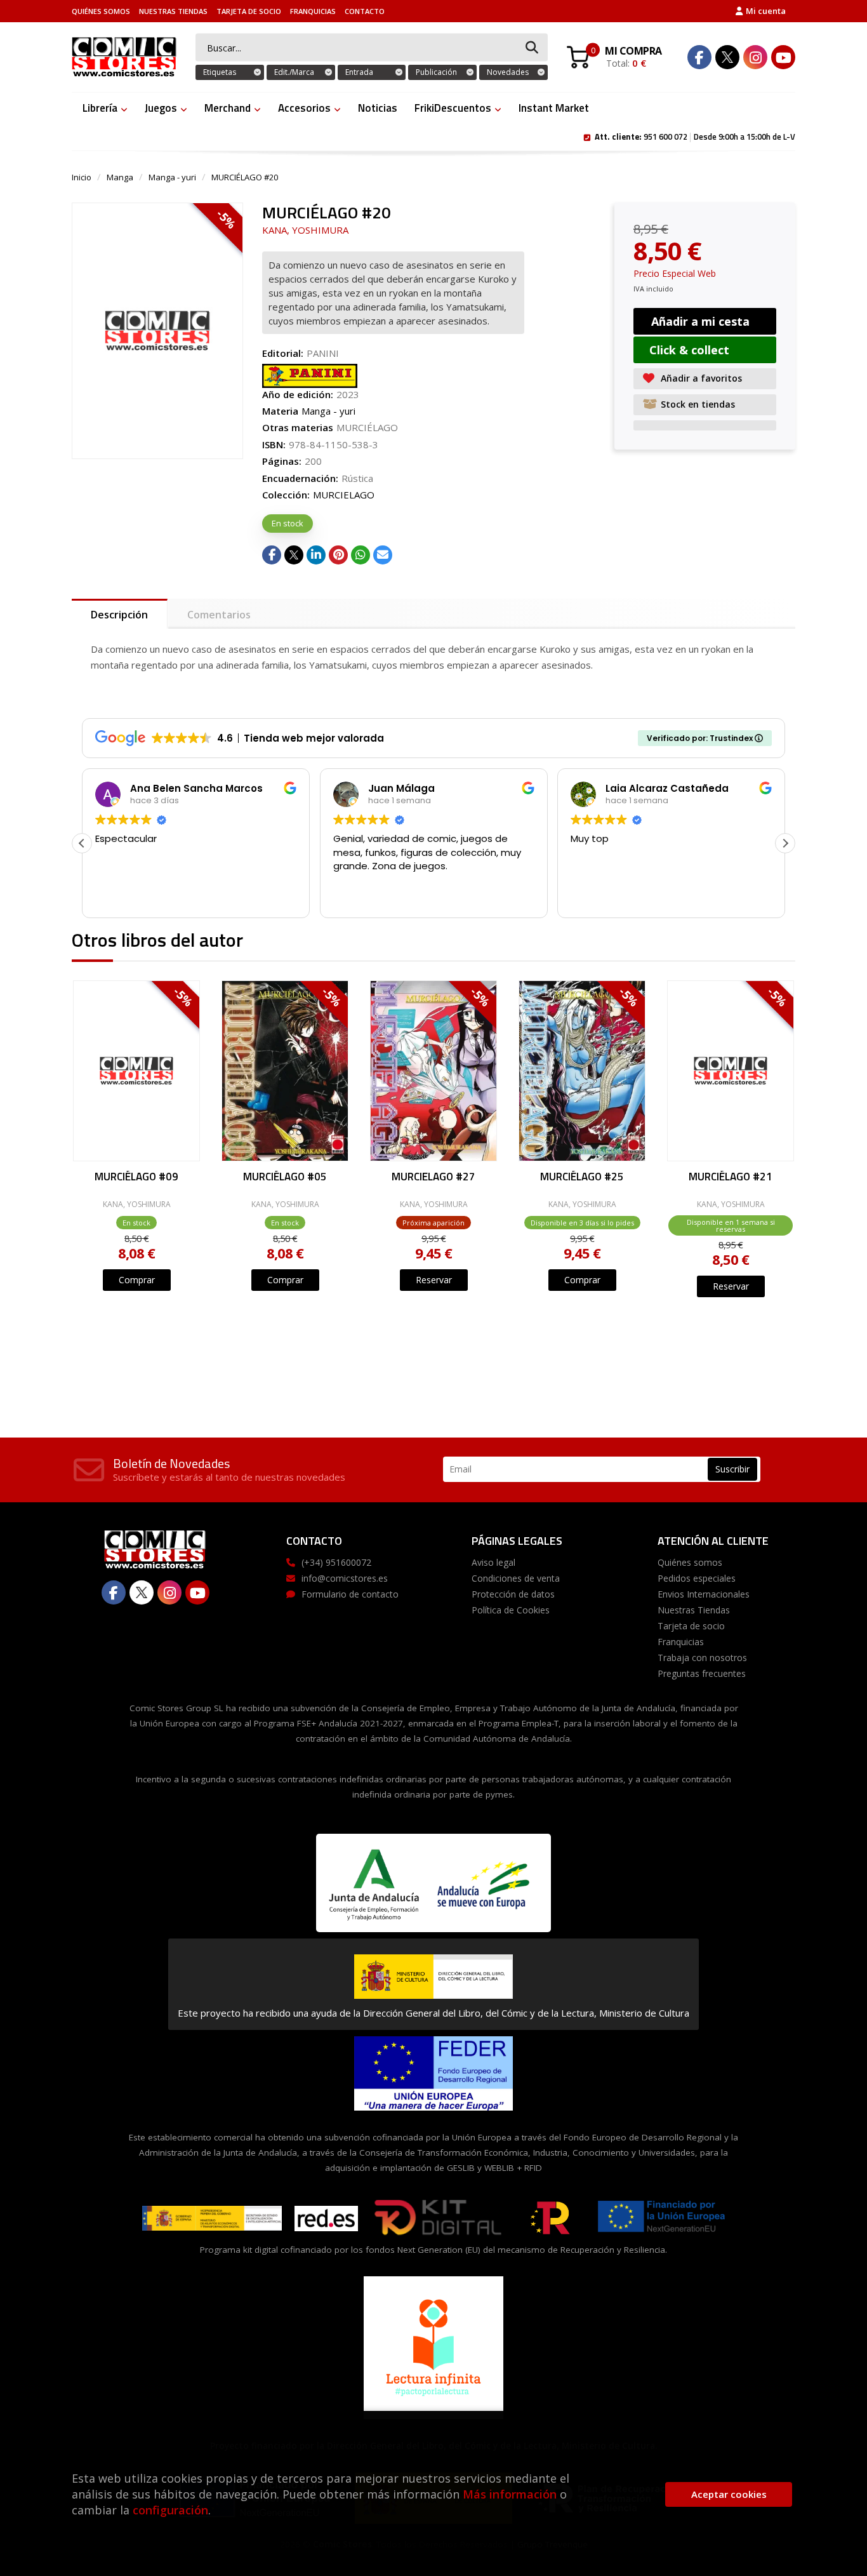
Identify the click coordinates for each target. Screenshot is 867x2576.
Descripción (119, 615)
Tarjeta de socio (249, 11)
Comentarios (219, 615)
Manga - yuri (172, 177)
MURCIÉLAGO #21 (731, 1178)
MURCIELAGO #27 (433, 1178)
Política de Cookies (511, 1610)
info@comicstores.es (345, 1578)
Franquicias (313, 11)
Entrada (359, 72)
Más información (510, 2494)
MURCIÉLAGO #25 (582, 1178)
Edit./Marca (294, 72)
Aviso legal (493, 1562)
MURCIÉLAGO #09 (136, 1178)
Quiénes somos (101, 11)
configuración (170, 2510)
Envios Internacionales (704, 1594)
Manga (120, 177)
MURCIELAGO (344, 495)
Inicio (82, 177)
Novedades (508, 72)
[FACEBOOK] (699, 57)
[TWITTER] (727, 57)
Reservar (434, 1280)
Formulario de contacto (350, 1594)
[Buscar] (532, 48)
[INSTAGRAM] (755, 57)
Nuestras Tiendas (173, 11)
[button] (785, 843)
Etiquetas (220, 72)
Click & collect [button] (689, 350)
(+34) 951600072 (336, 1562)
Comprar (137, 1280)
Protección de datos (513, 1594)
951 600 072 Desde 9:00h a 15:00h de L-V (695, 136)
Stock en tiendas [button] (698, 404)
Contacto (365, 11)
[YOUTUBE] (783, 57)
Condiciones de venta (516, 1578)
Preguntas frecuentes (702, 1673)
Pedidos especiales (697, 1578)
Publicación (436, 72)
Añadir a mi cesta (700, 321)
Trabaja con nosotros (702, 1658)
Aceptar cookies (729, 2494)
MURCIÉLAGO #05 (285, 1178)
